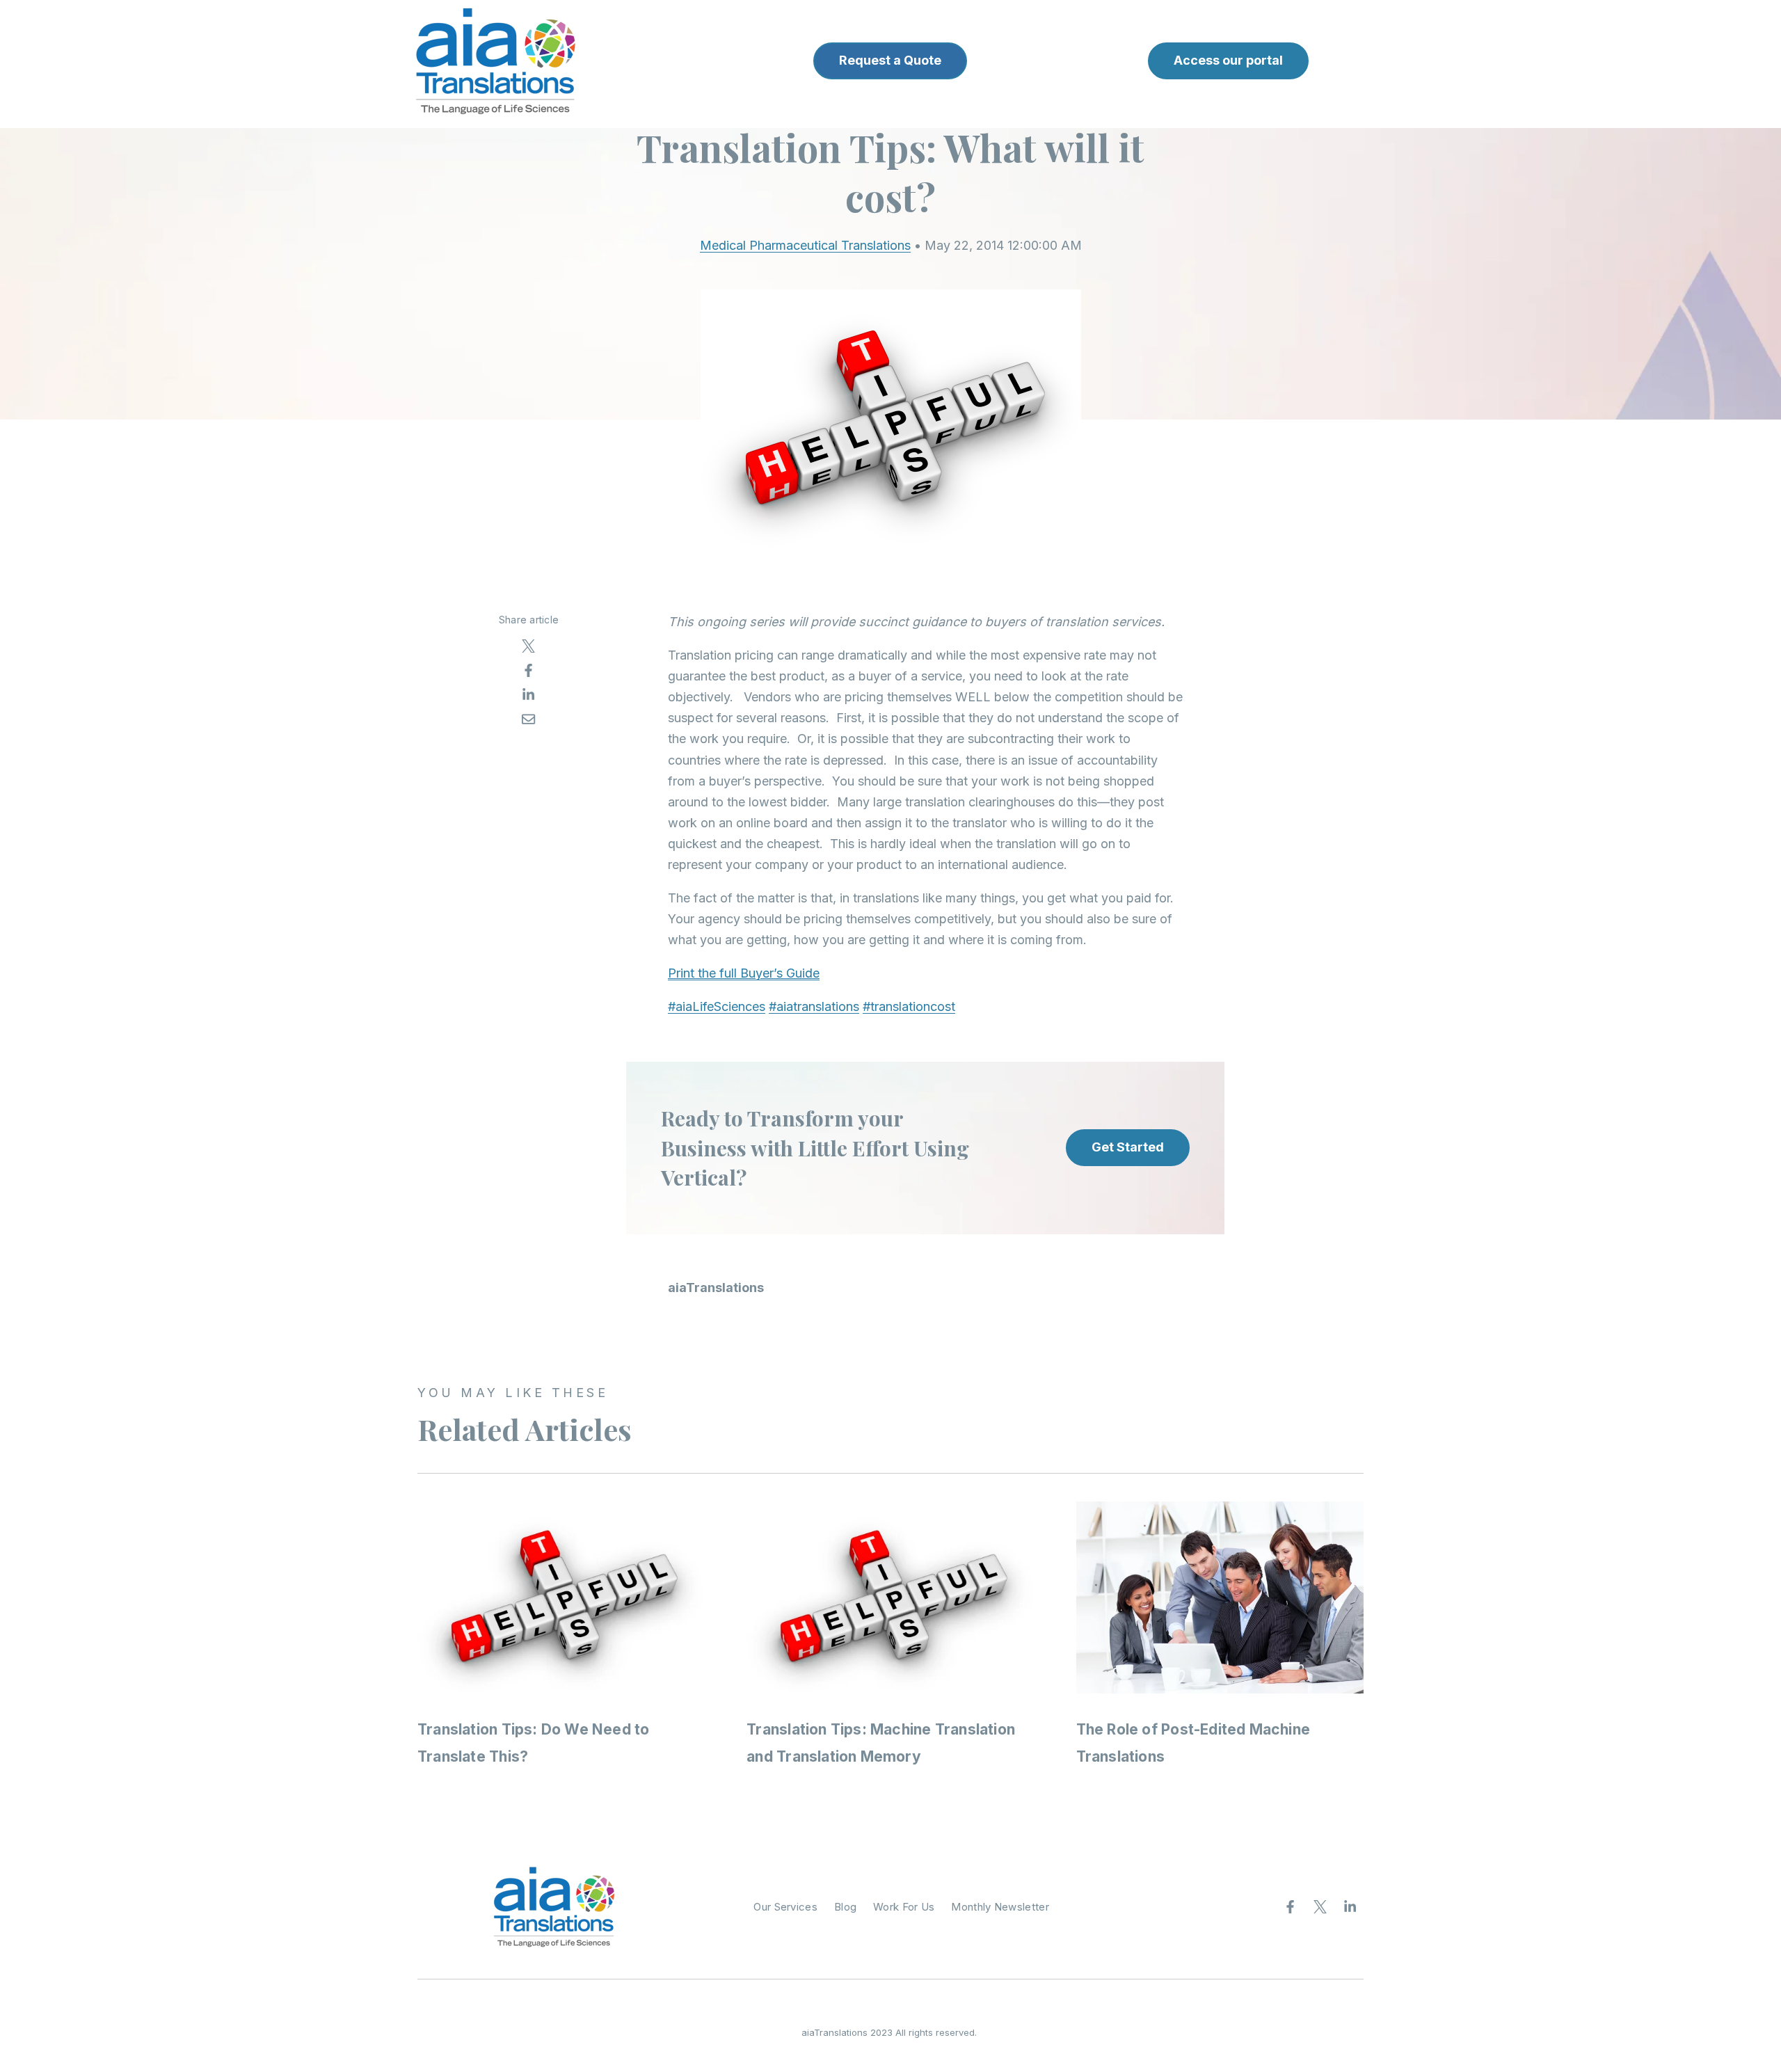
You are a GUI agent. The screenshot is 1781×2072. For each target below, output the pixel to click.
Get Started (1128, 1147)
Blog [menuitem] (845, 1907)
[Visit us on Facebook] (1291, 1907)
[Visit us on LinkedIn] (1350, 1907)
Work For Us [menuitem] (904, 1907)
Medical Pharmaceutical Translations (805, 245)
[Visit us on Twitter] (1320, 1907)
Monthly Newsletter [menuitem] (1000, 1907)
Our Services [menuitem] (785, 1907)
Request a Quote (890, 60)
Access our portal (1228, 60)
